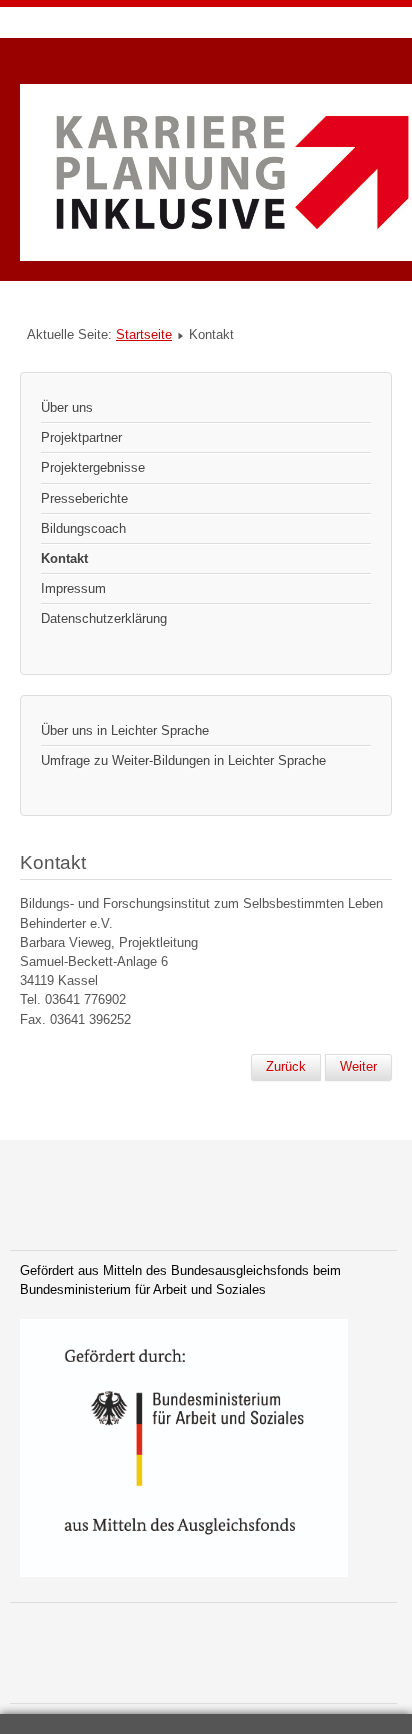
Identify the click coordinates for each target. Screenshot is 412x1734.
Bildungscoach (83, 528)
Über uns (67, 407)
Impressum (73, 588)
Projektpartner (81, 437)
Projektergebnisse (93, 467)
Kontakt (64, 558)
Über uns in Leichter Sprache (125, 730)
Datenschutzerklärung (104, 618)
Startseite (144, 334)
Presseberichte (84, 498)
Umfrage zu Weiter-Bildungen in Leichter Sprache (183, 760)
